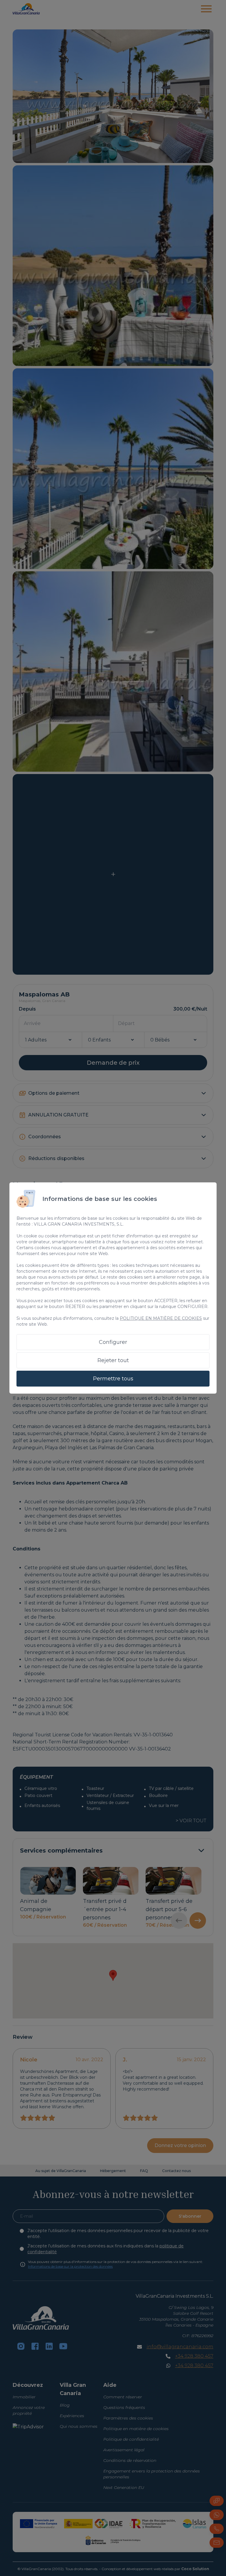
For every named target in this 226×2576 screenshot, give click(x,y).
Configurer (113, 1342)
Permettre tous (113, 1379)
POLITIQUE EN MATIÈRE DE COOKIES (161, 1318)
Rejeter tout (113, 1360)
